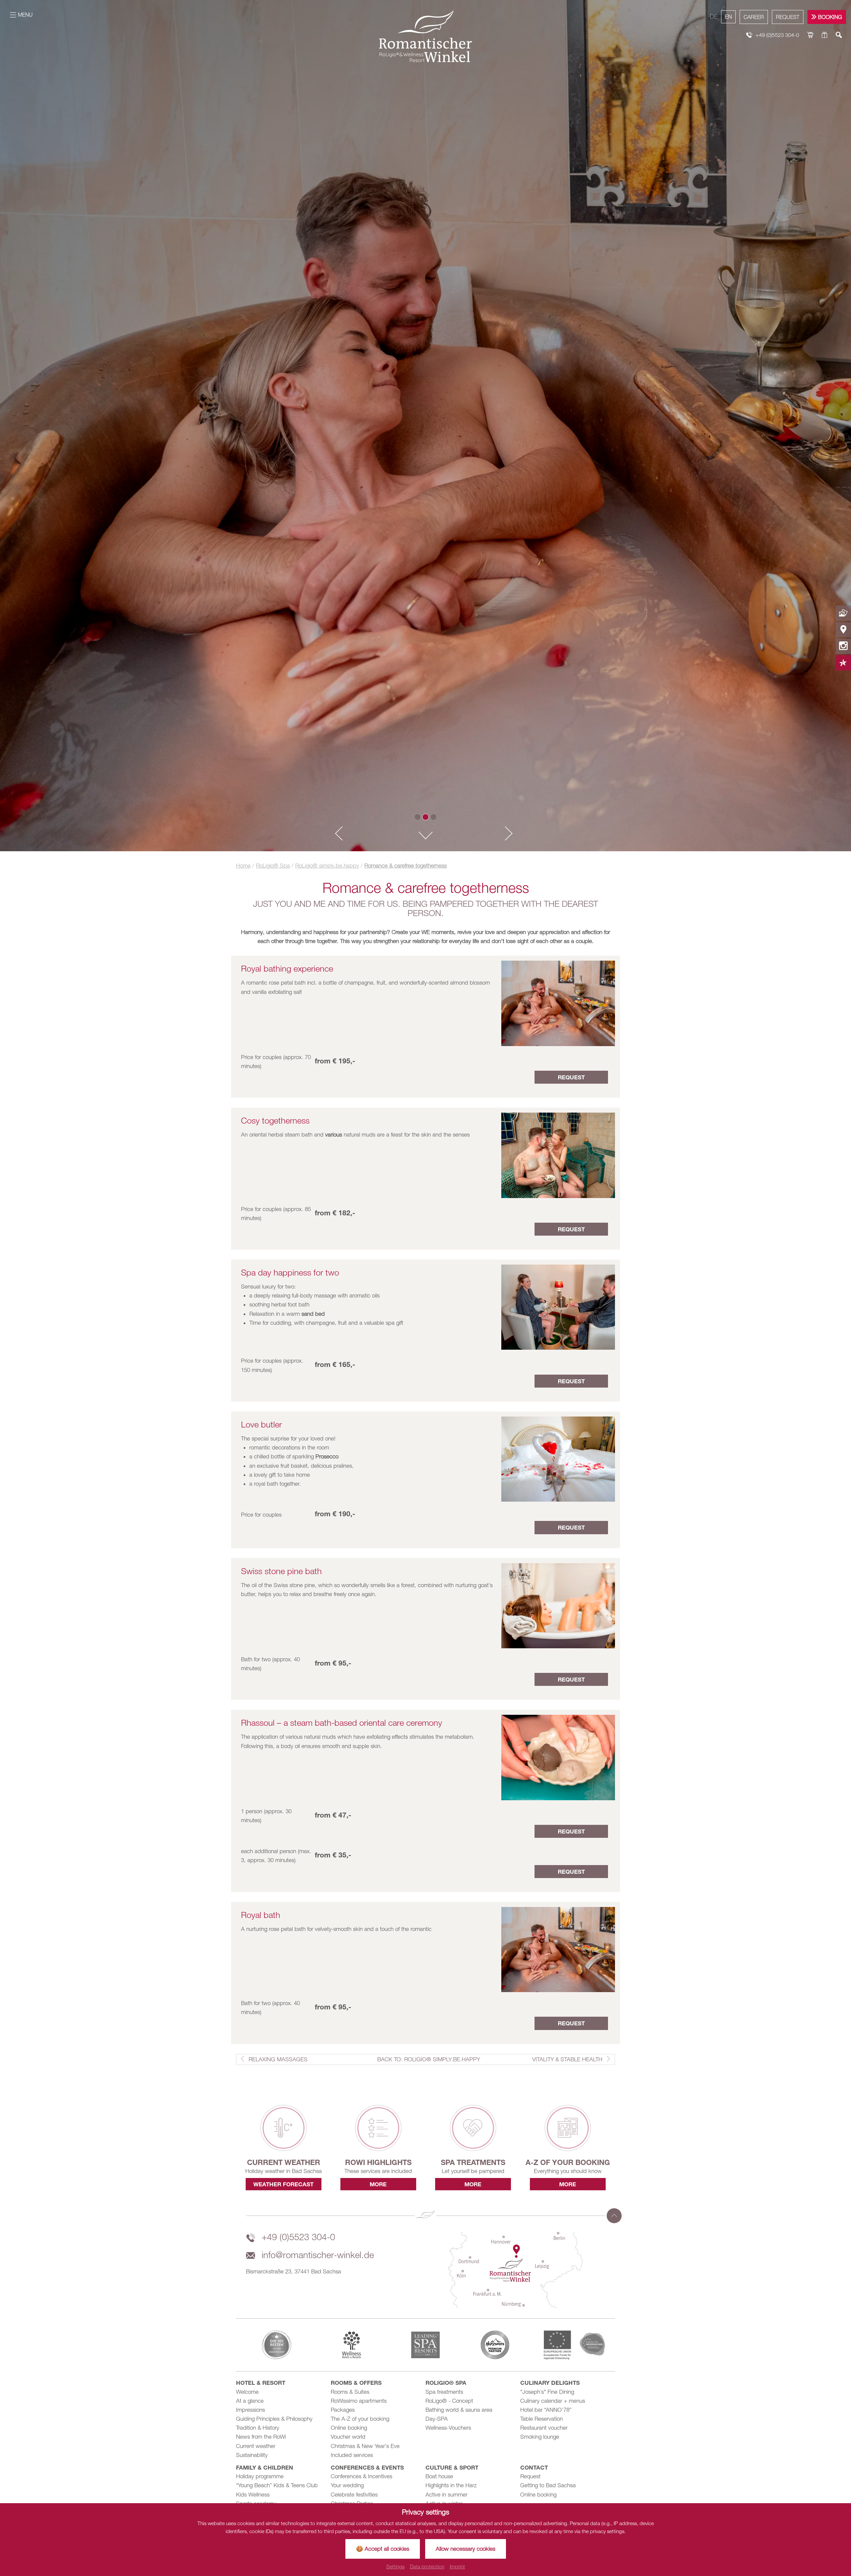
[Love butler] (558, 1458)
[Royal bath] (558, 1949)
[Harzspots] (500, 2345)
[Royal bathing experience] (558, 1003)
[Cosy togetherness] (558, 1155)
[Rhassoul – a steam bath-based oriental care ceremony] (558, 1757)
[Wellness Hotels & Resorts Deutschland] (351, 2345)
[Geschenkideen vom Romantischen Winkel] (825, 35)
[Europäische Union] (574, 2344)
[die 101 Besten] (277, 2345)
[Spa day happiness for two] (558, 1307)
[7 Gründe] (843, 663)
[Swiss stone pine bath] (558, 1605)
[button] (336, 834)
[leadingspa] (425, 2345)
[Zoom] (425, 426)
